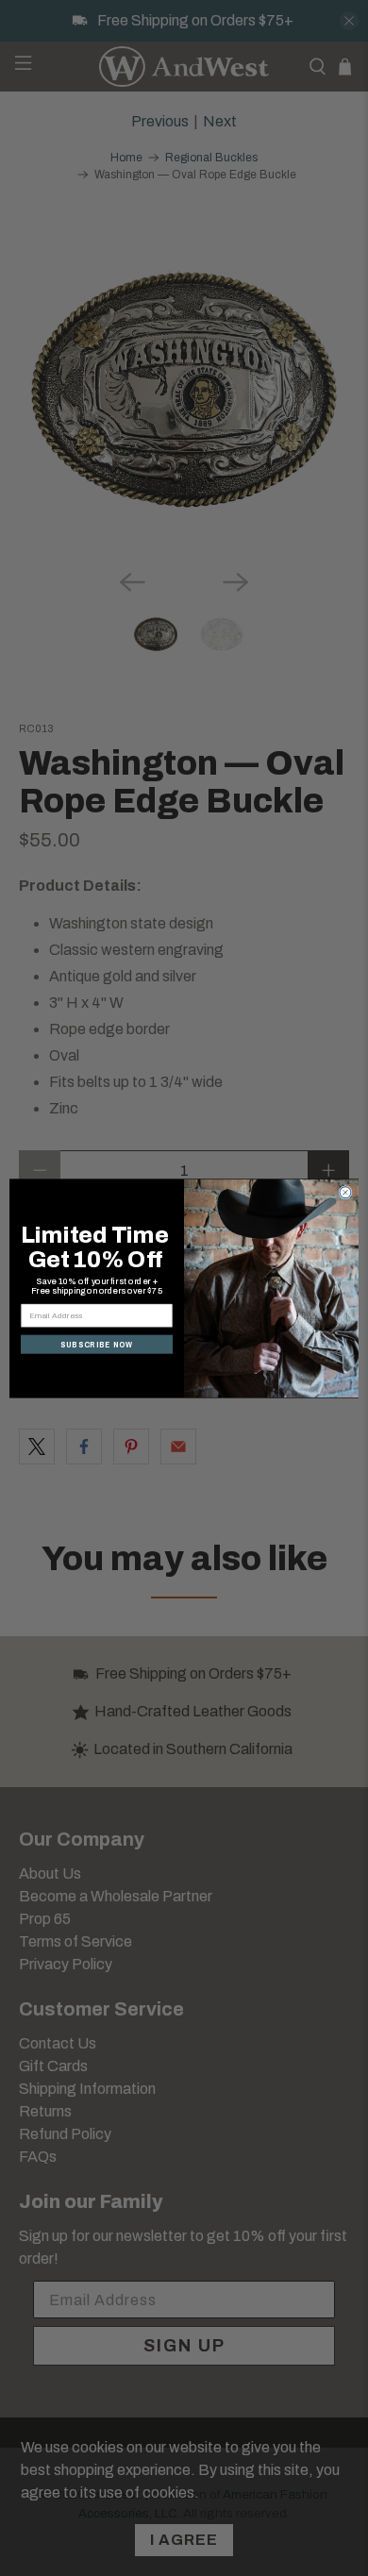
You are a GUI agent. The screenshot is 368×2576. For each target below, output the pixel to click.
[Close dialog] (345, 1192)
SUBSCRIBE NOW (97, 1344)
